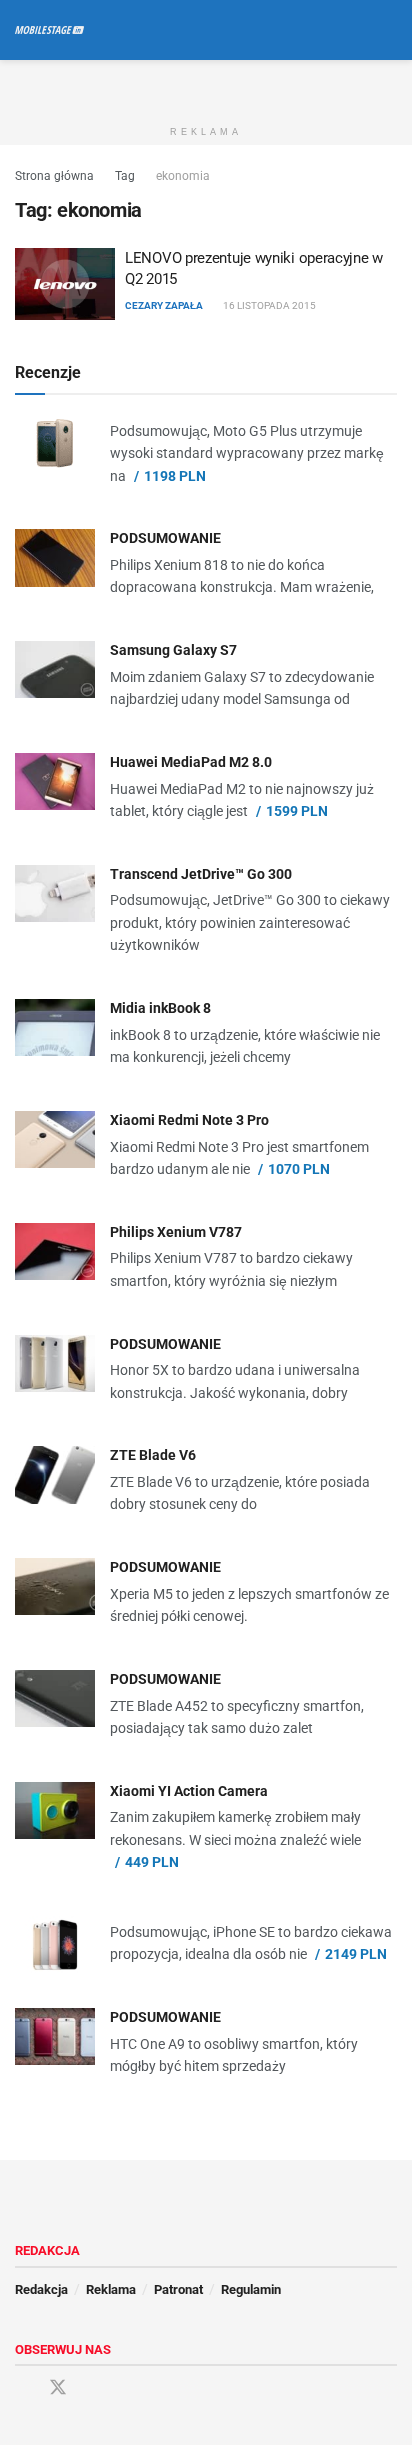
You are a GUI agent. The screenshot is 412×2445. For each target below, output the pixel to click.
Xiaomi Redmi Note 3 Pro (189, 1120)
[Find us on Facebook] (22, 2388)
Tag (125, 176)
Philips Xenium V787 (176, 1232)
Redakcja (41, 2289)
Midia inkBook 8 (160, 1008)
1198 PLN (175, 476)
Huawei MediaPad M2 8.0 (191, 762)
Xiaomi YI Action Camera (189, 1791)
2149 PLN (356, 1954)
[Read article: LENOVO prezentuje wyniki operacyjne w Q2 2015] (65, 284)
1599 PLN (297, 811)
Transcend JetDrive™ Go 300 (201, 874)
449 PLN (152, 1862)
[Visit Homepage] (49, 30)
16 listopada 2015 (268, 305)
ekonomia (183, 176)
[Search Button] (388, 30)
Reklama (111, 2289)
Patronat (178, 2289)
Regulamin (251, 2289)
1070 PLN (299, 1169)
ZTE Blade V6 (153, 1455)
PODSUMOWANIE (165, 538)
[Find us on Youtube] (94, 2388)
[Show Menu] (351, 30)
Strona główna (54, 176)
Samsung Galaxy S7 (173, 650)
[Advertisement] (206, 85)
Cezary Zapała (164, 305)
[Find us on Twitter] (58, 2388)
